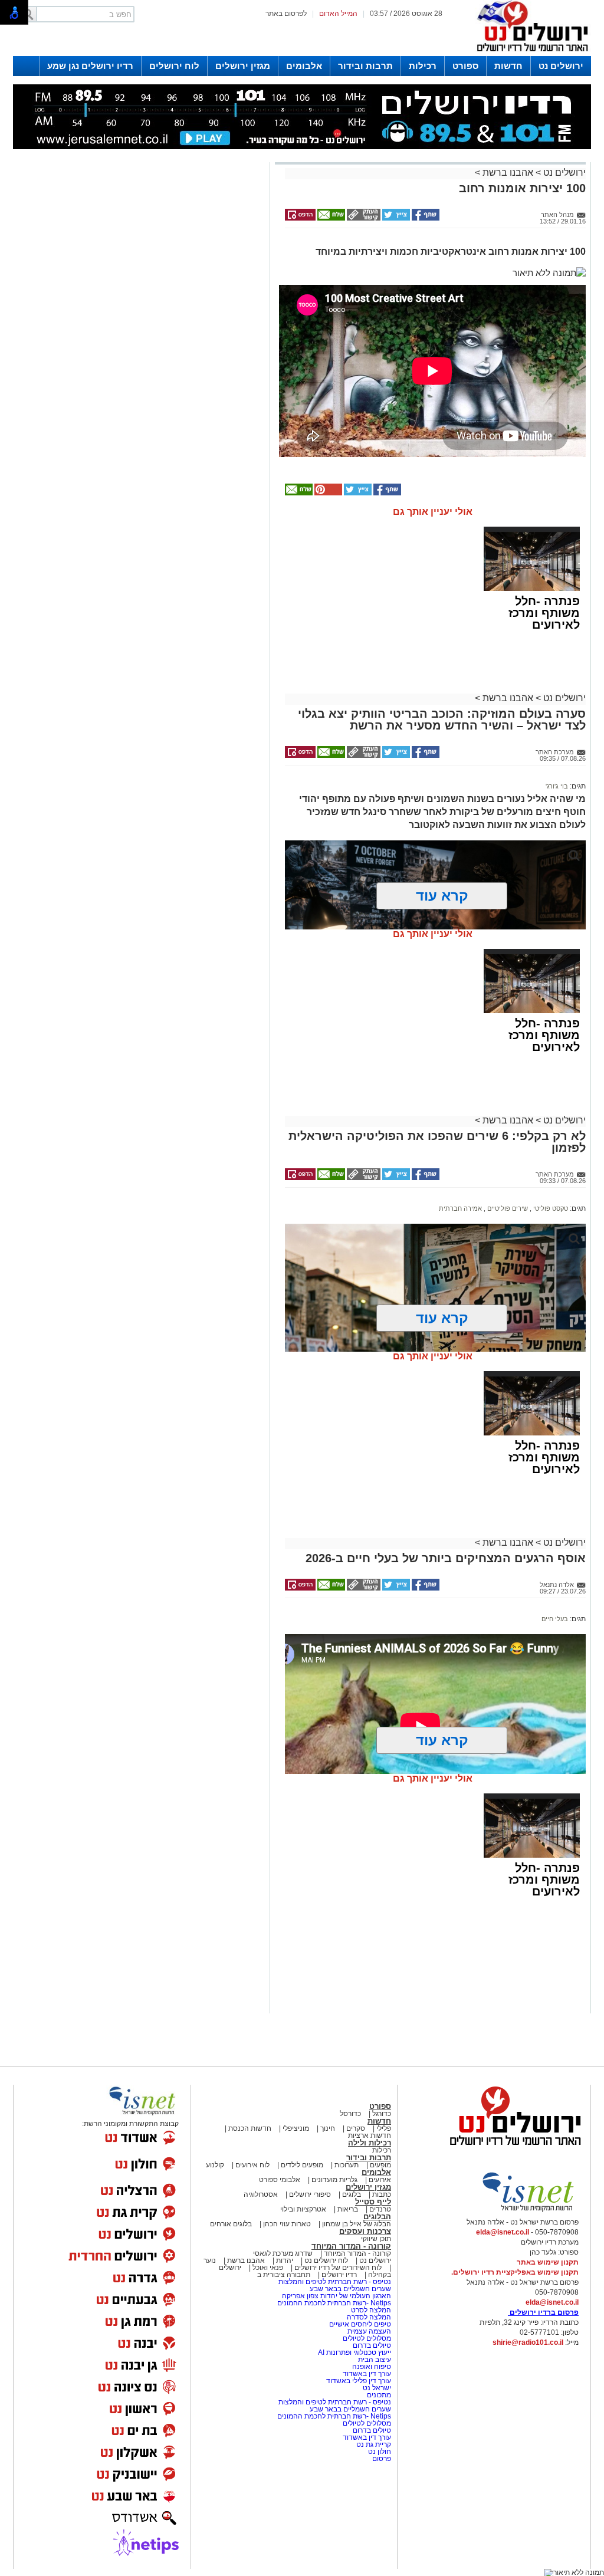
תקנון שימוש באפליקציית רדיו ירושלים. (515, 2272)
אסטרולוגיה (261, 2194)
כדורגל (382, 2114)
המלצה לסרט (371, 2310)
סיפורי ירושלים (310, 2194)
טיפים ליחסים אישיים (359, 2324)
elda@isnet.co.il (503, 2232)
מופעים (380, 2165)
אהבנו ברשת (508, 172)
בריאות (348, 2209)
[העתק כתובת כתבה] (363, 218)
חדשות (508, 66)
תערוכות (347, 2165)
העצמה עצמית (368, 2331)
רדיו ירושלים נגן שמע (90, 66)
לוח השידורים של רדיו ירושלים (338, 2268)
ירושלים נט (561, 66)
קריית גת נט (374, 2444)
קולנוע (215, 2165)
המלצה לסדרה (368, 2317)
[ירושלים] (529, 54)
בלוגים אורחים (231, 2224)
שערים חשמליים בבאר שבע (349, 2289)
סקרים (356, 2128)
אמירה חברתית (460, 1208)
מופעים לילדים (302, 2165)
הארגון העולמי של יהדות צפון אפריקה (337, 2296)
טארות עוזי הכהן (287, 2224)
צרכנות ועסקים (365, 2231)
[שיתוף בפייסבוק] (425, 218)
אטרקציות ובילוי (303, 2209)
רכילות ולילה (370, 2143)
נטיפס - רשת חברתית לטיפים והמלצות (335, 2282)
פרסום (381, 2459)
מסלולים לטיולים (367, 2338)
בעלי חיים (555, 1619)
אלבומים (304, 66)
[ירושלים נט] (511, 2148)
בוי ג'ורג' (557, 786)
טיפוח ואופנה (372, 2367)
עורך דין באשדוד (367, 2374)
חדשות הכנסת (250, 2128)
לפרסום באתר (286, 14)
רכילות (423, 66)
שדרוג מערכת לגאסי (283, 2253)
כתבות (382, 2194)
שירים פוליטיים (507, 1208)
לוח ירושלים (174, 66)
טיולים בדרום (371, 2345)
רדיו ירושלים (338, 2275)
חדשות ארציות (370, 2135)
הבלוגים (377, 2217)
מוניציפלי (296, 2128)
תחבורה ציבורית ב (284, 2275)
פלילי (384, 2128)
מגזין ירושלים (243, 66)
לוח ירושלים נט (326, 2260)
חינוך (328, 2128)
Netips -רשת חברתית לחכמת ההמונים (334, 2303)
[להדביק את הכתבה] (327, 493)
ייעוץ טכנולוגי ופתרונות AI (354, 2352)
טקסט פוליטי (550, 1208)
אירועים (380, 2180)
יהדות (285, 2260)
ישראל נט (376, 2388)
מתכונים (379, 2395)
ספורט (465, 66)
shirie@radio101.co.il (528, 2342)
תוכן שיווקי (376, 2239)
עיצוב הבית (375, 2360)
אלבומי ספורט (280, 2180)
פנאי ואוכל (268, 2268)
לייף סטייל (373, 2202)
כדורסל (350, 2114)
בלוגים (352, 2194)
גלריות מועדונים (334, 2180)
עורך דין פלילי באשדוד (359, 2381)
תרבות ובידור (365, 66)
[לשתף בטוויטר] (395, 218)
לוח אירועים (252, 2165)
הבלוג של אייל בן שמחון (356, 2224)
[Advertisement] (140, 332)
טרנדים (380, 2209)
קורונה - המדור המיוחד (351, 2246)
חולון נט (379, 2452)
